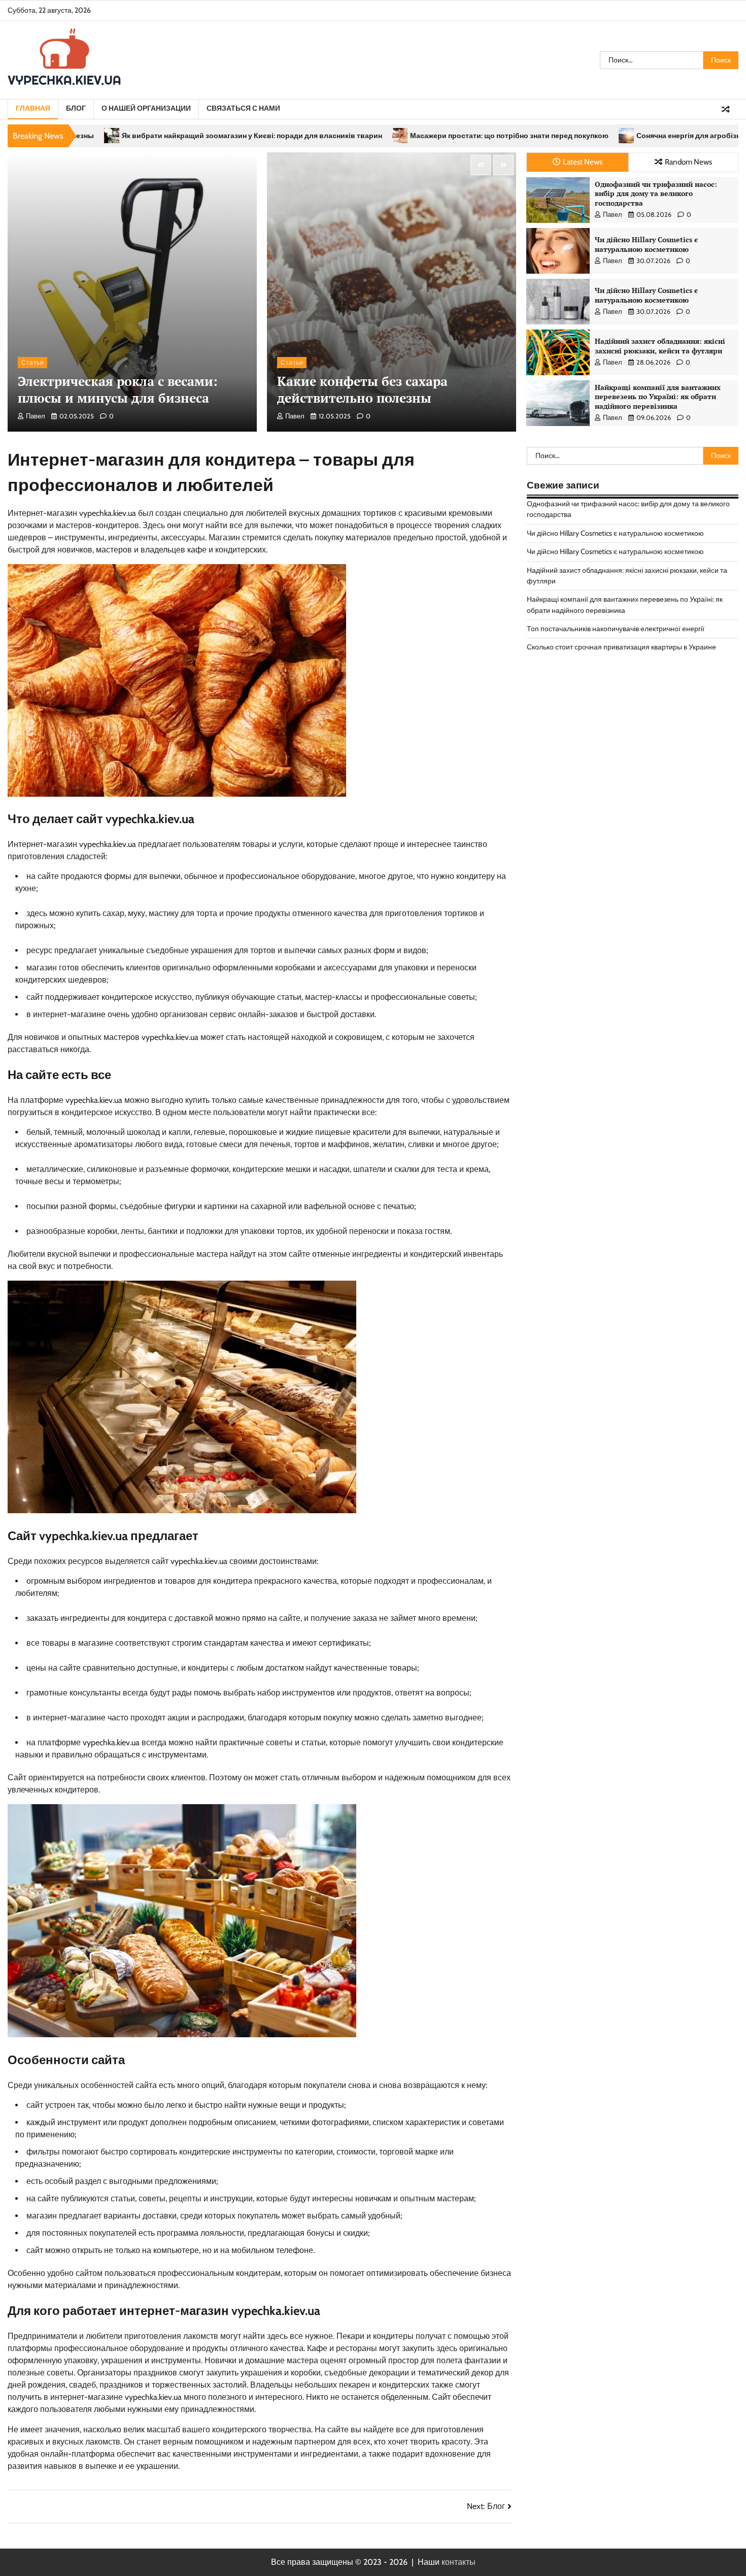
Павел (36, 416)
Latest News (583, 162)
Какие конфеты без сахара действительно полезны (362, 389)
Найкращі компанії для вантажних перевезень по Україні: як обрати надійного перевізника (658, 397)
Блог (76, 108)
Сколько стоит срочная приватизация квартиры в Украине (621, 647)
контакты (459, 2562)
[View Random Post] (726, 109)
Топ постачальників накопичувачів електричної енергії (616, 629)
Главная (33, 108)
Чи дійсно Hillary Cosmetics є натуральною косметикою (646, 244)
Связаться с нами (243, 108)
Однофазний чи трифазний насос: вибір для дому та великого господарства (656, 193)
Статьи (32, 362)
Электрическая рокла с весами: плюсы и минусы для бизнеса (118, 389)
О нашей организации (146, 108)
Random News (688, 162)
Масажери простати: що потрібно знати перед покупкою (338, 136)
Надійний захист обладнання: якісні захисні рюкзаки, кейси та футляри (660, 346)
